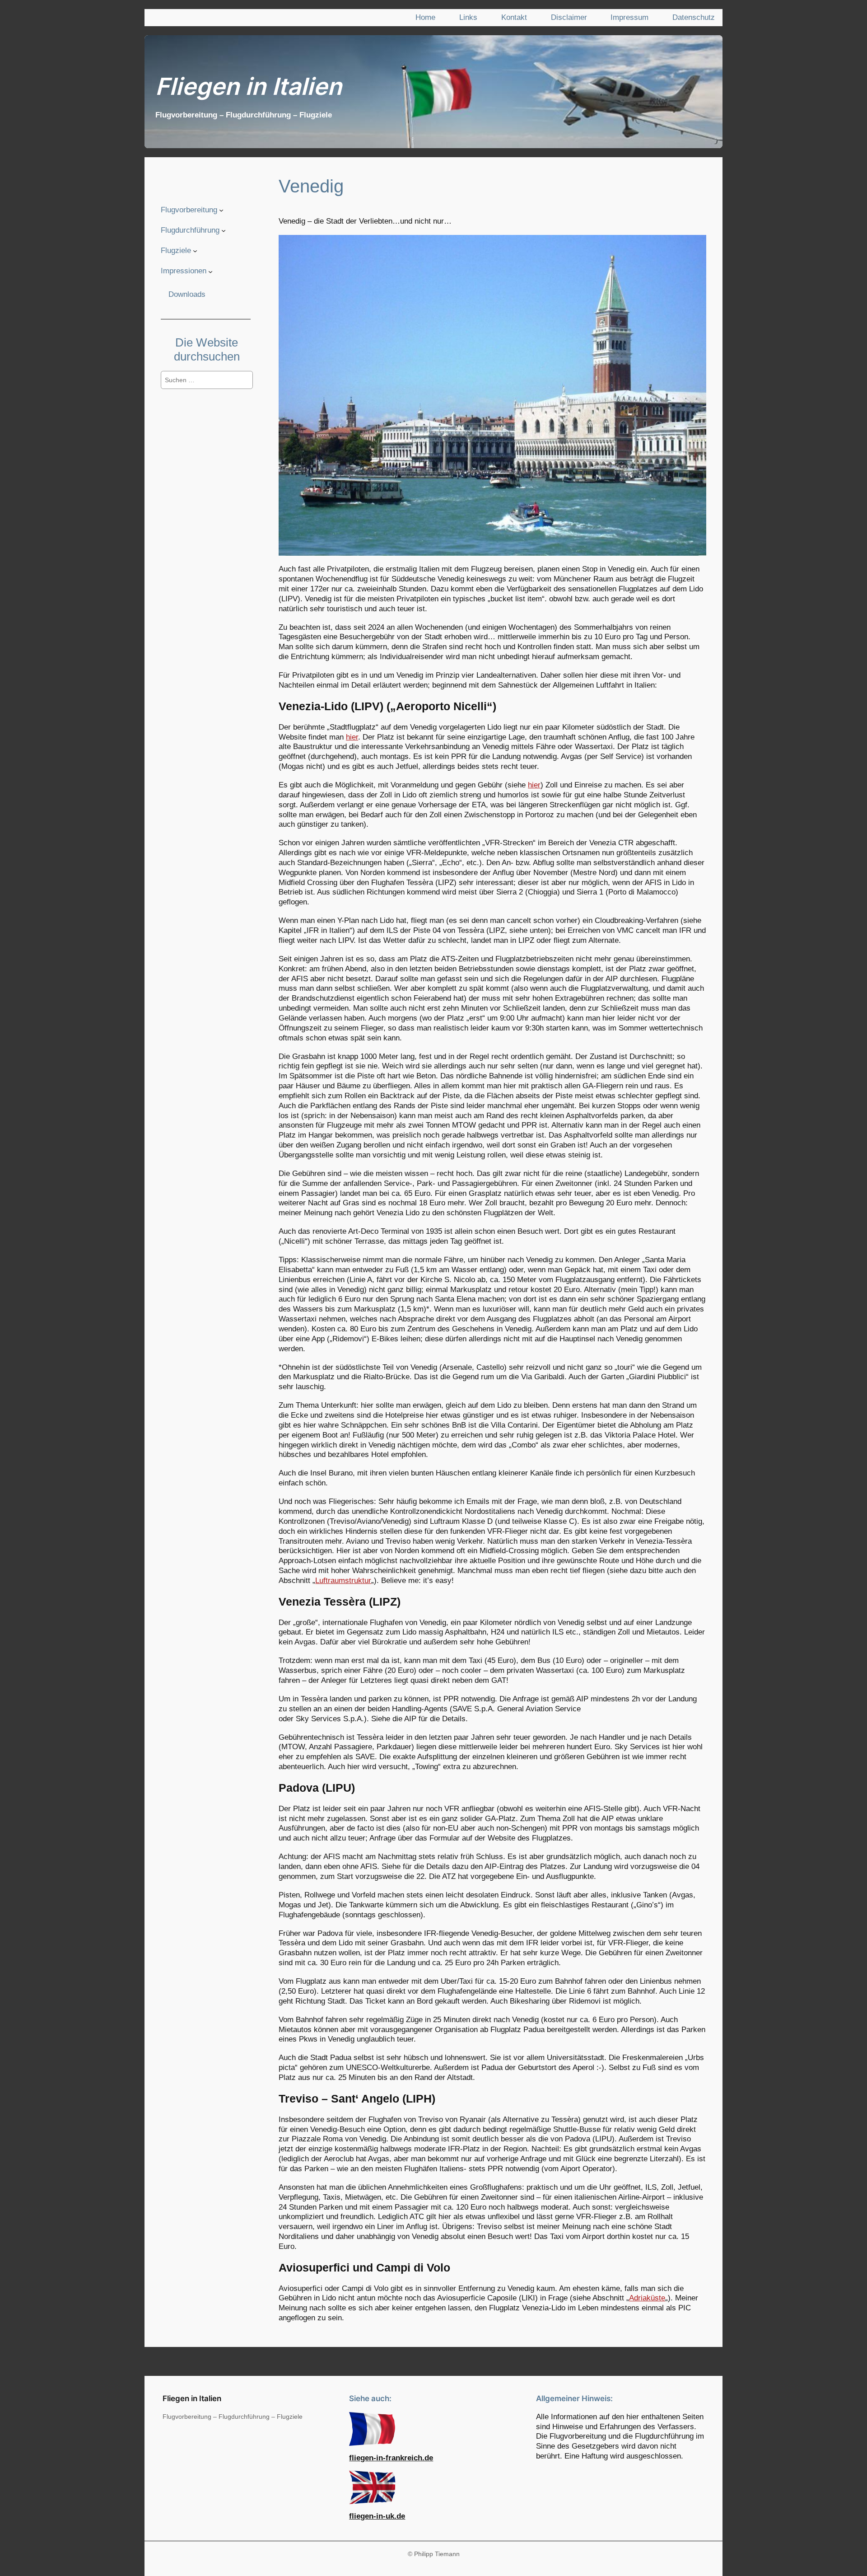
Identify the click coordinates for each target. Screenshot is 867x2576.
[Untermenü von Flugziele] (195, 251)
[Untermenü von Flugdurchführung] (224, 230)
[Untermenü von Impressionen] (210, 271)
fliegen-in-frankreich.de (391, 2458)
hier (352, 737)
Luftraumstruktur (343, 1581)
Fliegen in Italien (249, 86)
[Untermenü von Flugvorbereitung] (221, 210)
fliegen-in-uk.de (377, 2516)
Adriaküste (647, 2298)
